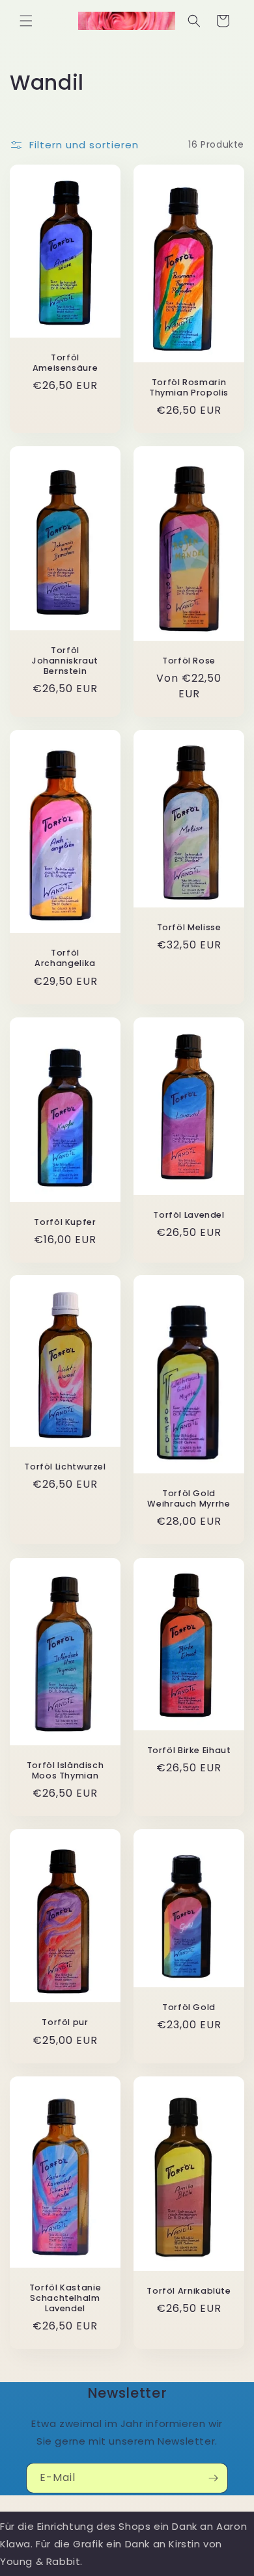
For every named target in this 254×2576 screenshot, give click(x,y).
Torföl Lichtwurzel (65, 1467)
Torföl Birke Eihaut (189, 1751)
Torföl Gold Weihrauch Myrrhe (189, 1499)
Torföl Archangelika (65, 958)
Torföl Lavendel (189, 1214)
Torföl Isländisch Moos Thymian (65, 1771)
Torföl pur (65, 2022)
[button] (26, 21)
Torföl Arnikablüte (189, 2291)
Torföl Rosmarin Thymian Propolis (189, 387)
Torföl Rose (189, 661)
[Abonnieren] (213, 2478)
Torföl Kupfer (65, 1222)
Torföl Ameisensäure (65, 363)
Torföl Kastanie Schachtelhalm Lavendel (65, 2298)
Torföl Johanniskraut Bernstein (65, 661)
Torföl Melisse (189, 928)
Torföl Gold (189, 2007)
